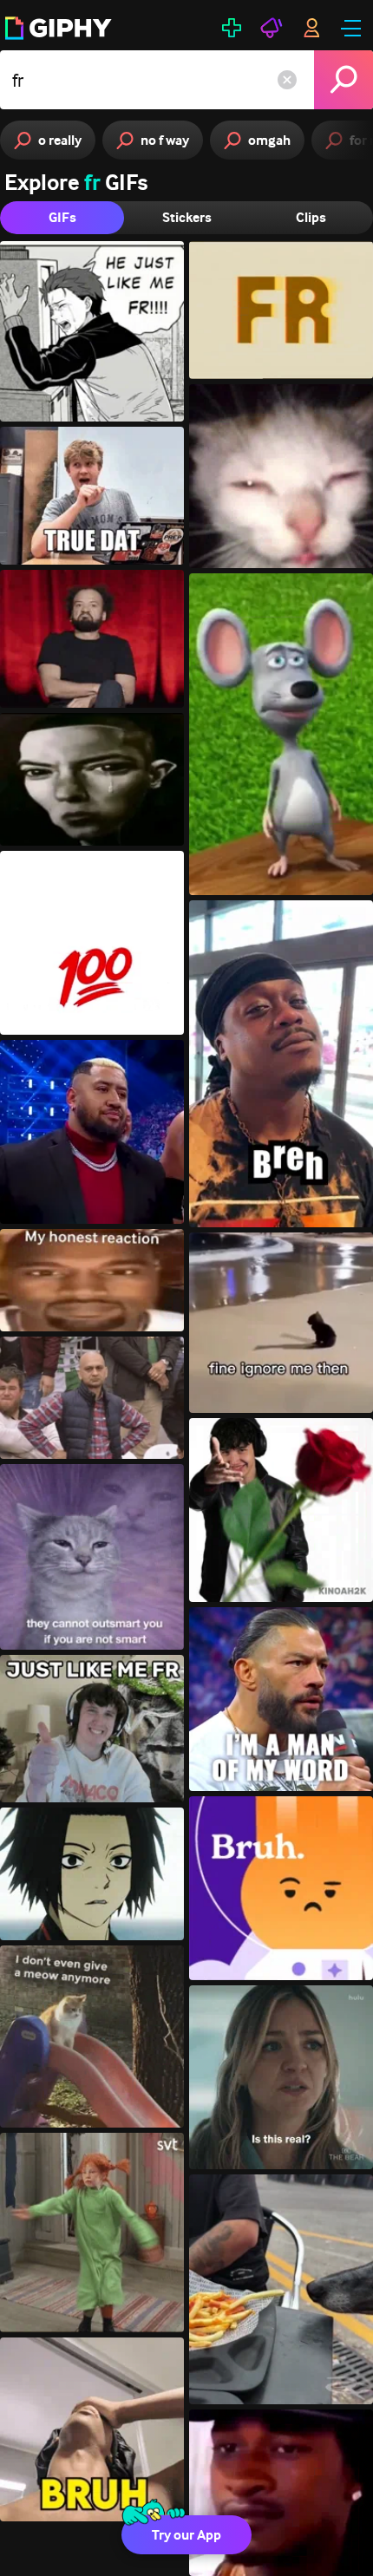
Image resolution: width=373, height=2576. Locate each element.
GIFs (62, 217)
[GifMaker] (232, 28)
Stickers (187, 217)
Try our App (186, 2535)
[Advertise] (272, 28)
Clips (311, 217)
